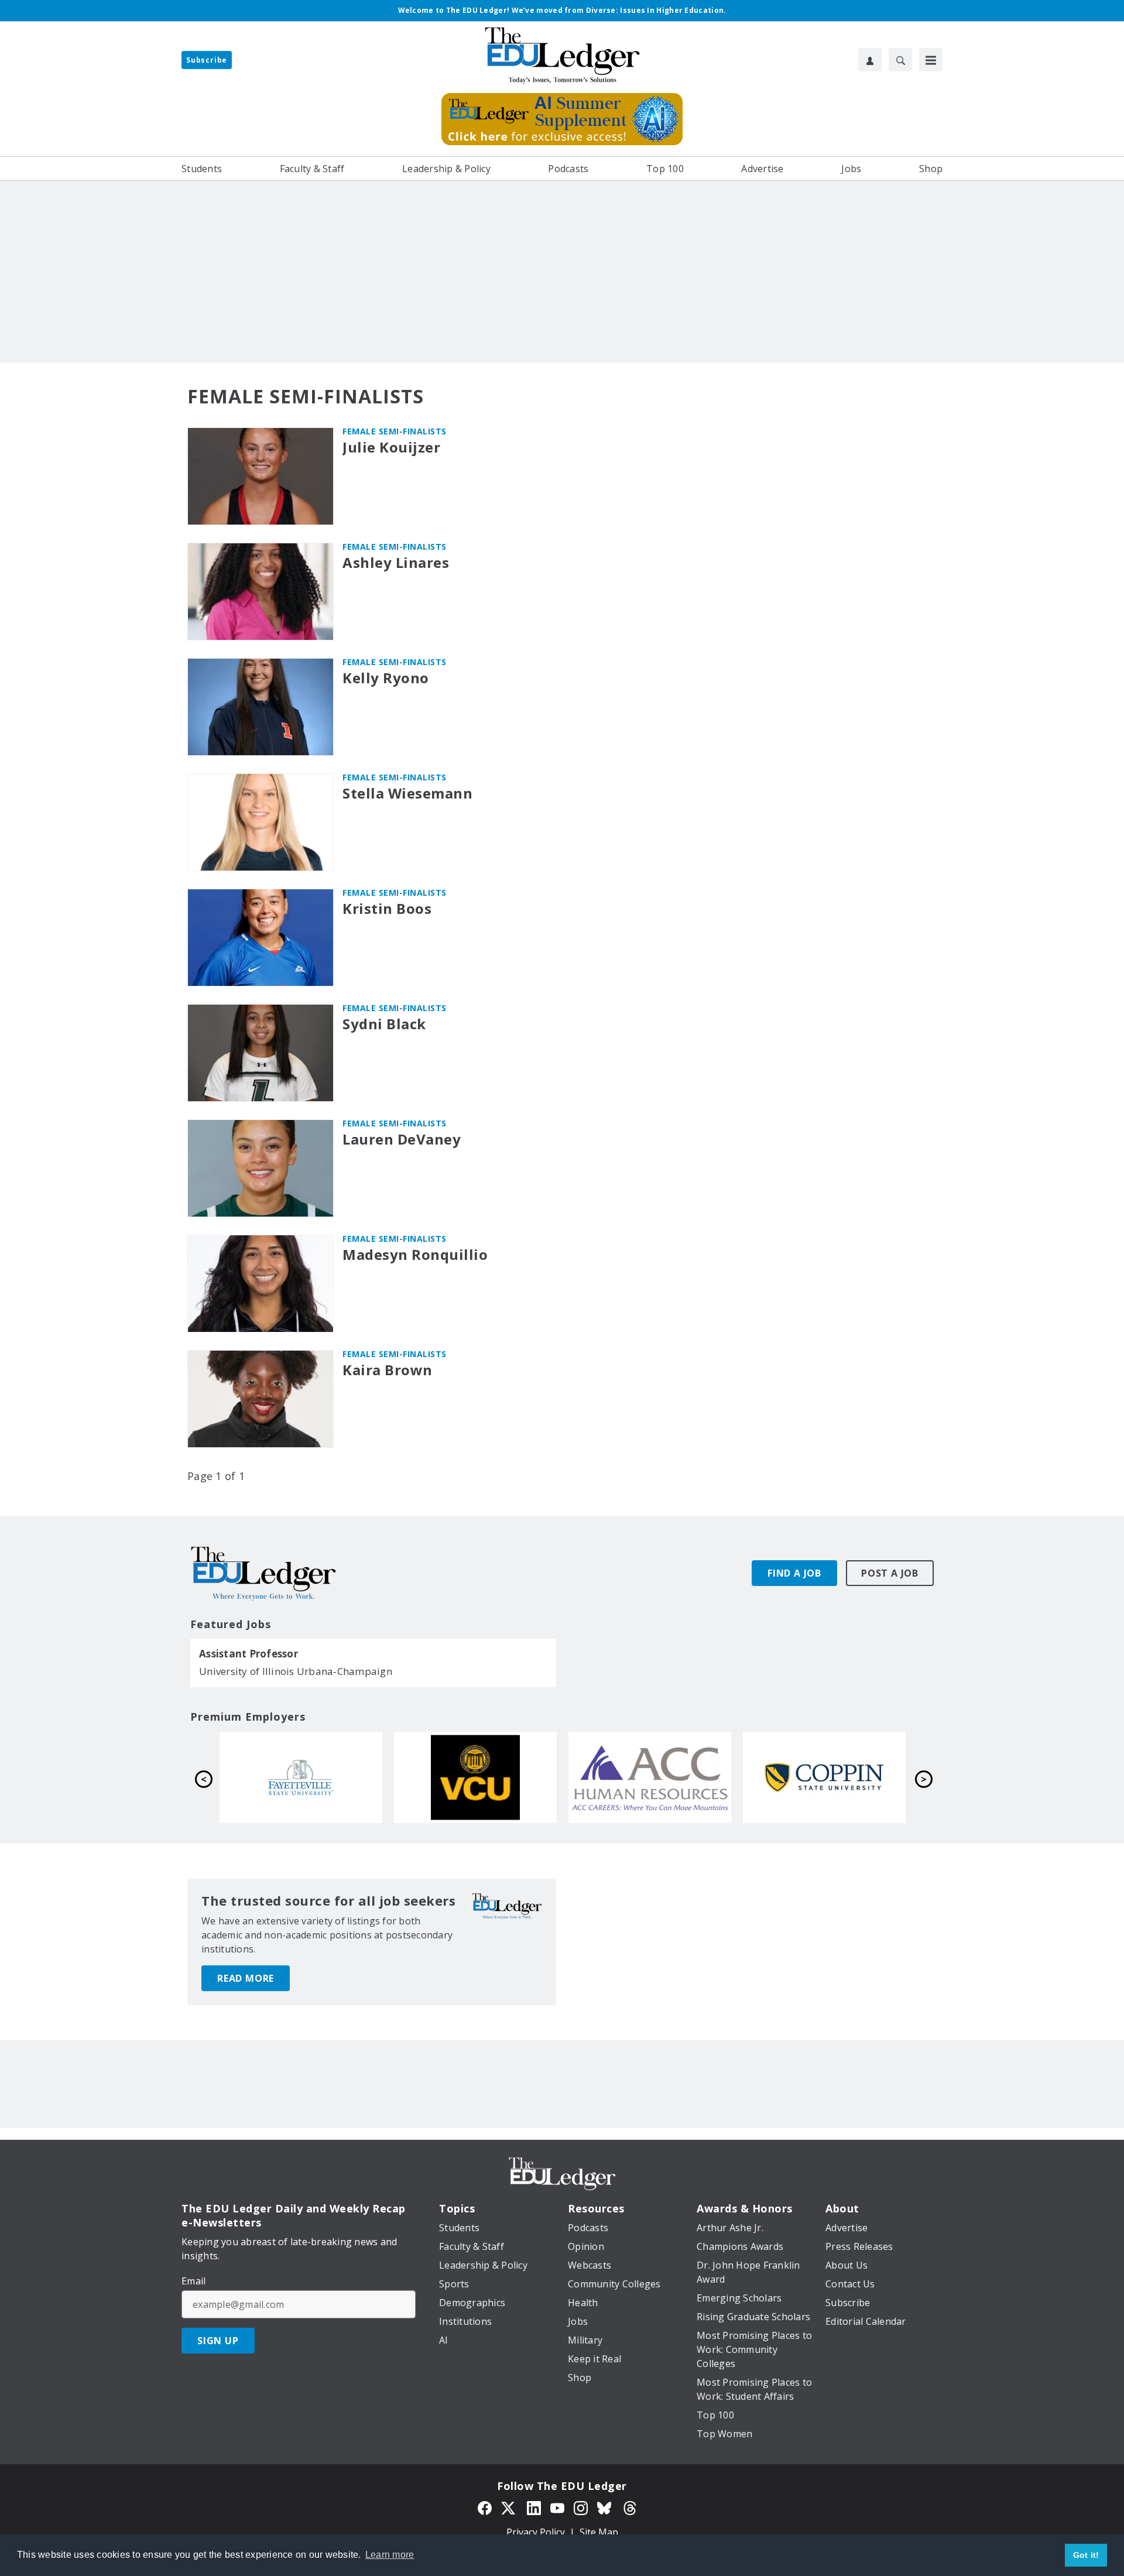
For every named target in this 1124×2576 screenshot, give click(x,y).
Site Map (599, 2532)
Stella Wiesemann (407, 794)
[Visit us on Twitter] (509, 2507)
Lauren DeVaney (402, 1140)
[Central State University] (650, 1777)
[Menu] (931, 60)
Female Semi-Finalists (395, 431)
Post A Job (890, 1573)
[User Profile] (870, 60)
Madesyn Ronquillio (415, 1255)
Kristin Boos (387, 909)
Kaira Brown (388, 1370)
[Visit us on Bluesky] (605, 2507)
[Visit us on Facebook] (485, 2507)
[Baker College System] (824, 1777)
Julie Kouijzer (391, 448)
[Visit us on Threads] (630, 2507)
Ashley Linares (396, 563)
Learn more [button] (390, 2555)
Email (193, 2281)
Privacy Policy (536, 2532)
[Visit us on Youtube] (557, 2507)
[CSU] (475, 1777)
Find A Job (794, 1573)
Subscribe (207, 60)
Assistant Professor (249, 1654)
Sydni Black (384, 1024)
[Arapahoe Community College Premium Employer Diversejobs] (301, 1777)
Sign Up (218, 2341)
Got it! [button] (1086, 2555)
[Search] (900, 60)
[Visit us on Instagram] (581, 2507)
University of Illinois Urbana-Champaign (296, 1671)
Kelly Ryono (386, 678)
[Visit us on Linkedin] (534, 2507)
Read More (246, 1978)
